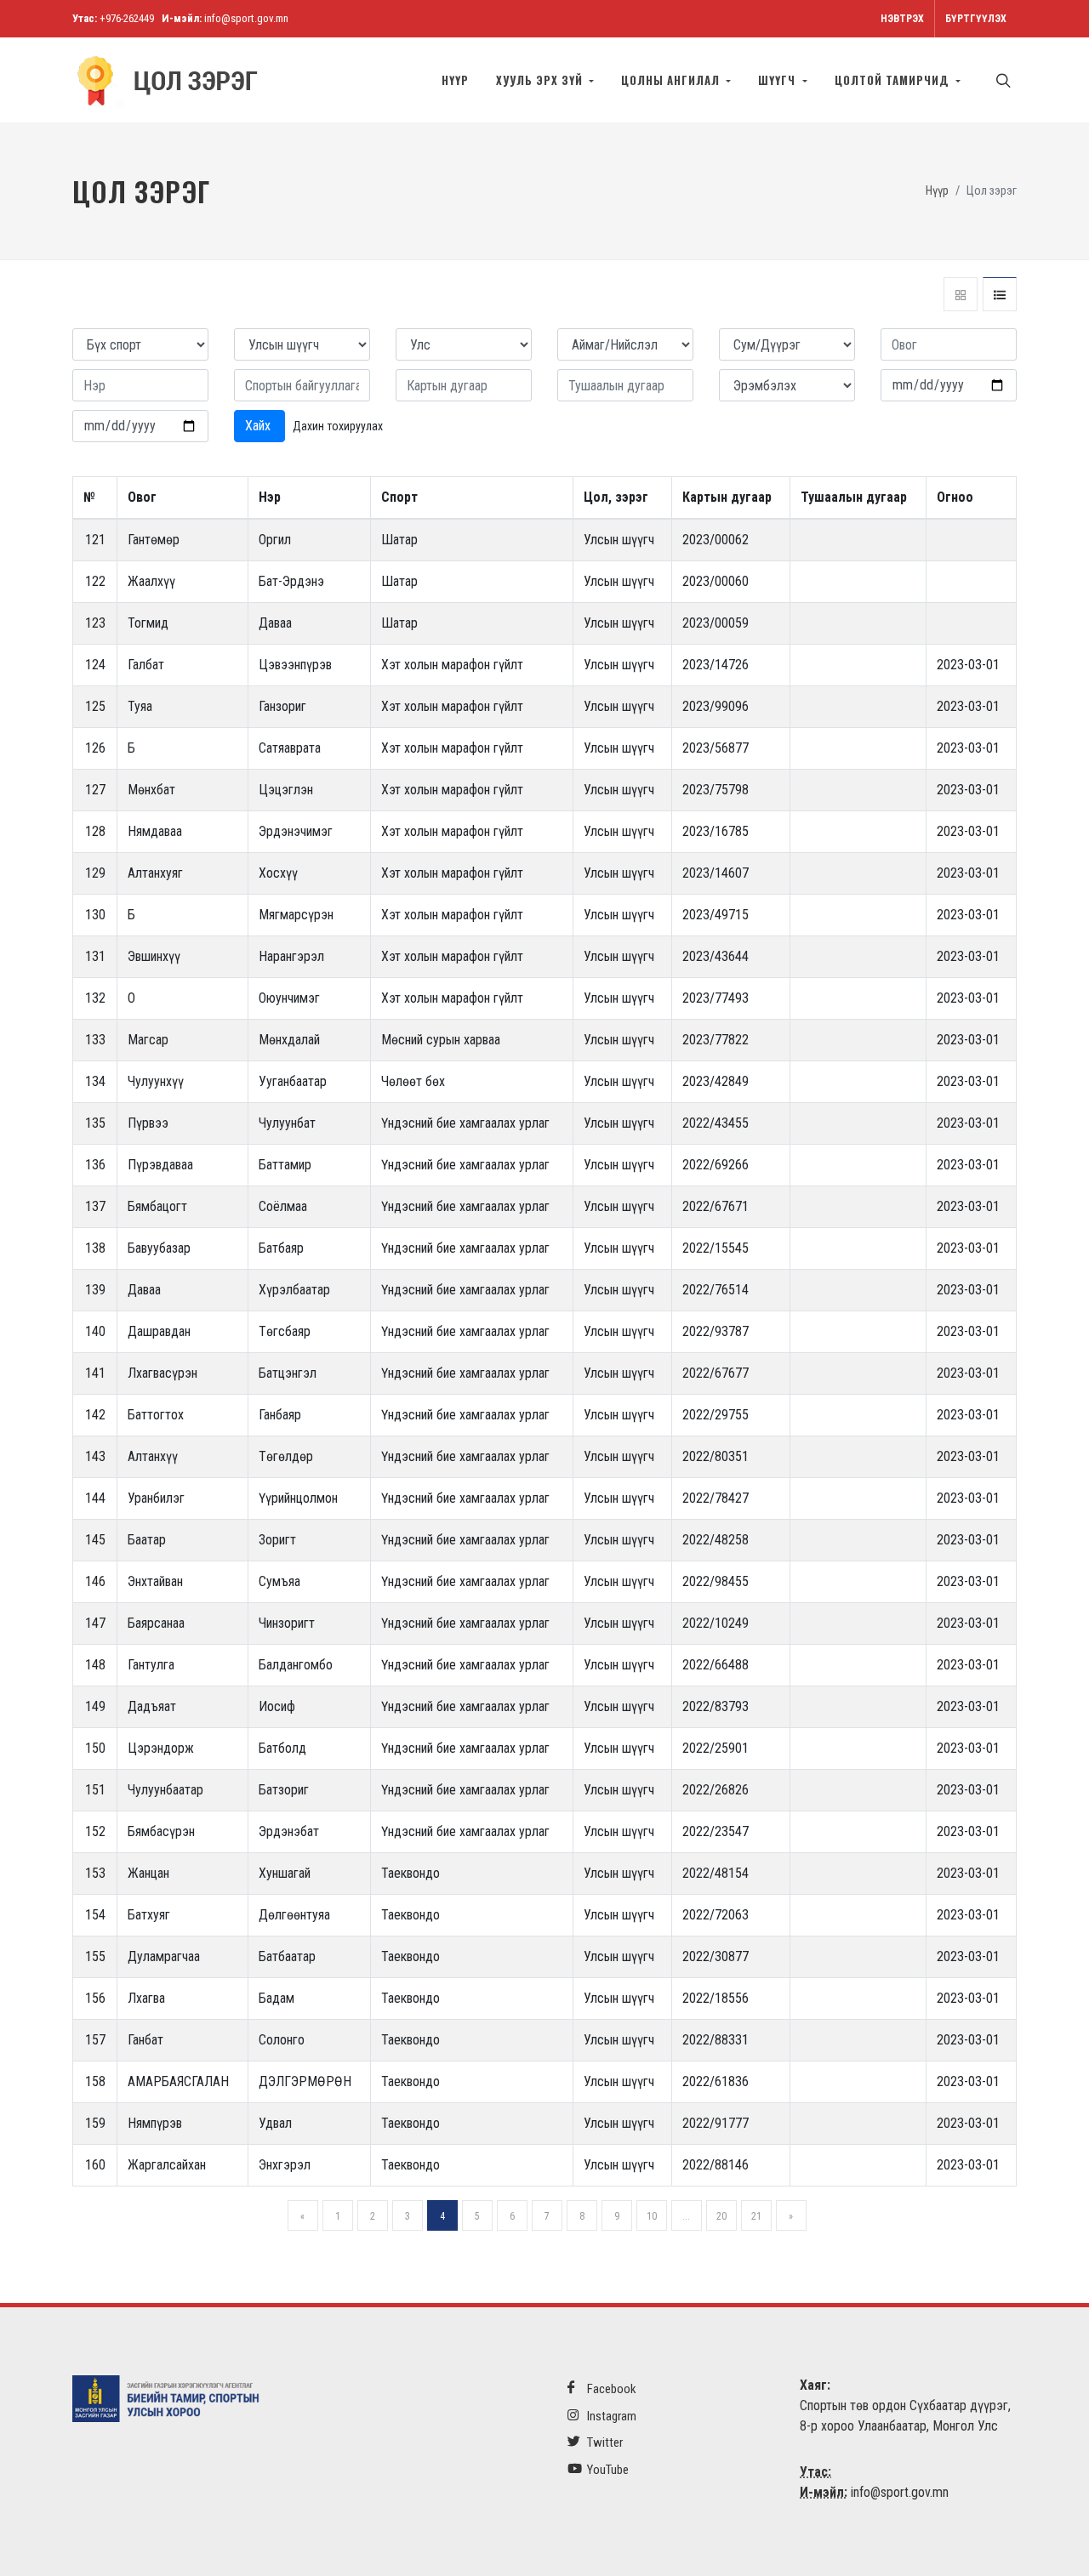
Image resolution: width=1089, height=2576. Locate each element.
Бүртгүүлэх (976, 19)
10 (652, 2216)
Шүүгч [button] (778, 80)
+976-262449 (127, 18)
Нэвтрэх (902, 19)
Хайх (259, 426)
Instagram (610, 2416)
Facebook (610, 2389)
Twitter (604, 2442)
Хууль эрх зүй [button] (541, 80)
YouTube (607, 2470)
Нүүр (455, 80)
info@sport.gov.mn (246, 18)
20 (721, 2216)
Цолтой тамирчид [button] (894, 80)
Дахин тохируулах (338, 426)
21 (756, 2216)
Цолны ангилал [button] (672, 80)
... (686, 2216)
